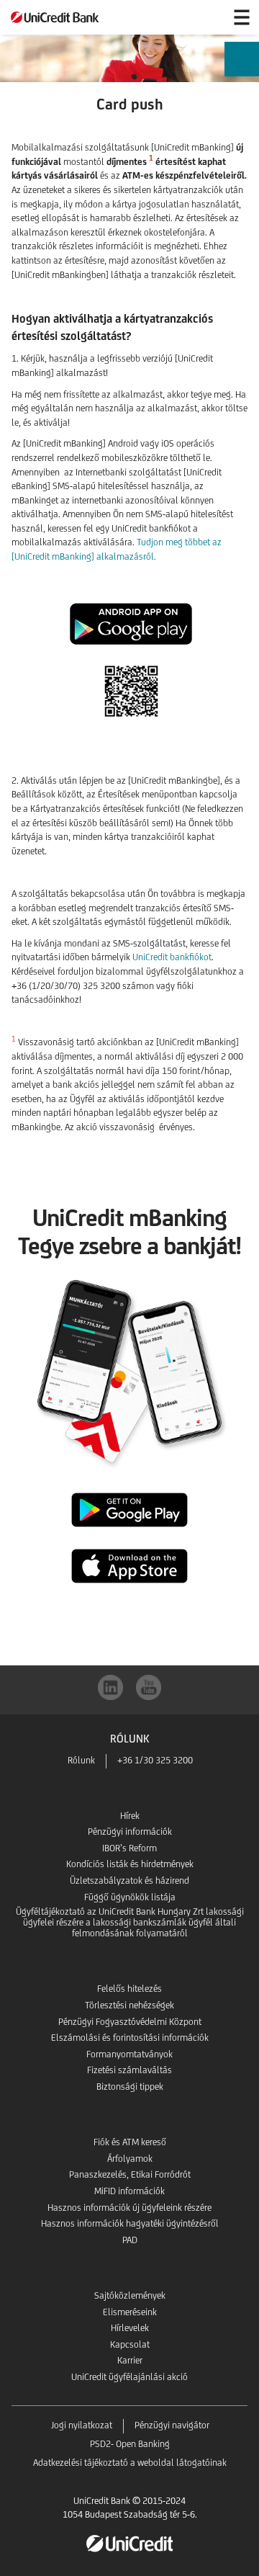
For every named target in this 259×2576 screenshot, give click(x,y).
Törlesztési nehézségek (129, 2005)
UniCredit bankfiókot (172, 957)
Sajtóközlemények (130, 2295)
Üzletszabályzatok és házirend (129, 1880)
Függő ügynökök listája (130, 1897)
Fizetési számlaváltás (129, 2070)
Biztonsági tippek (130, 2087)
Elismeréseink (130, 2312)
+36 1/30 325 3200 (155, 1760)
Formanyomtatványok (129, 2054)
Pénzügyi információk (130, 1832)
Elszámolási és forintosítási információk (130, 2038)
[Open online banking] (207, 17)
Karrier (130, 2360)
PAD (130, 2240)
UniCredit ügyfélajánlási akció (129, 2377)
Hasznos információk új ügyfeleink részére (129, 2208)
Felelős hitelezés (129, 1989)
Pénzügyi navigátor (172, 2425)
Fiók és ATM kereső (130, 2142)
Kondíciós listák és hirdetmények (130, 1864)
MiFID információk (129, 2191)
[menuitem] (242, 70)
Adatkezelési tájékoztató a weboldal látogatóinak (130, 2463)
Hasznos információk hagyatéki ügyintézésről (130, 2223)
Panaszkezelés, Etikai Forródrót (130, 2174)
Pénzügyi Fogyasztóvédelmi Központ (130, 2022)
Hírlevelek (130, 2328)
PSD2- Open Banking (130, 2444)
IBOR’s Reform (129, 1848)
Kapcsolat (130, 2344)
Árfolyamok (130, 2159)
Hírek (130, 1816)
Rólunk (81, 1760)
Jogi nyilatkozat (82, 2425)
